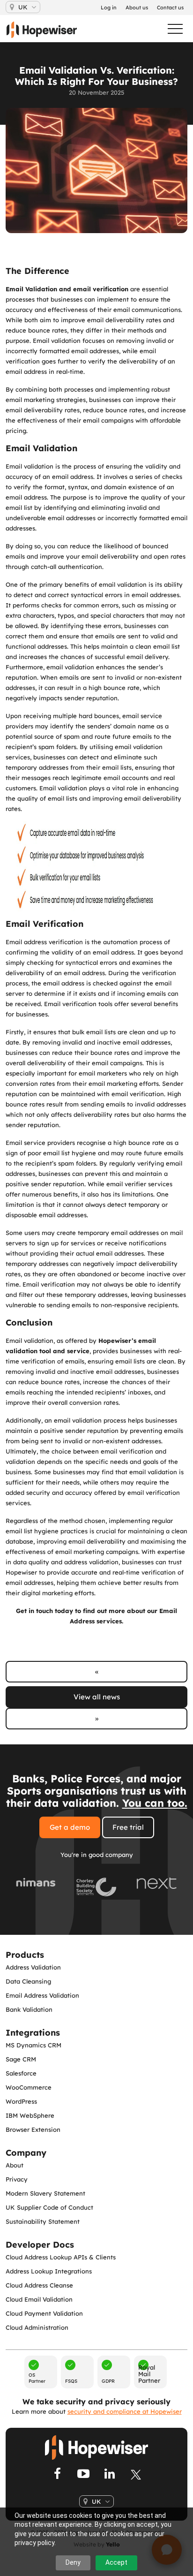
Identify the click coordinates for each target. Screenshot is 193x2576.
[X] (136, 2475)
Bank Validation (29, 2009)
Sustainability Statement (43, 2221)
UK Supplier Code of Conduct (49, 2207)
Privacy (17, 2179)
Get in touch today (45, 1611)
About (15, 2165)
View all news (97, 1697)
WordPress (21, 2101)
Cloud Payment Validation (44, 2313)
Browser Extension (33, 2129)
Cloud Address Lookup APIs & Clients (61, 2257)
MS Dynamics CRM (33, 2045)
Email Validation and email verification (67, 289)
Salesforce (21, 2073)
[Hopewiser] (46, 30)
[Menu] (171, 29)
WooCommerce (29, 2087)
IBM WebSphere (30, 2115)
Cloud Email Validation (39, 2299)
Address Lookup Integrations (49, 2271)
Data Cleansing (28, 1981)
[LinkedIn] (110, 2475)
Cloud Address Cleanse (39, 2285)
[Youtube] (83, 2475)
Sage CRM (21, 2059)
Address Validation (33, 1967)
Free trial (128, 1827)
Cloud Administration (37, 2327)
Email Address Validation (42, 1995)
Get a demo (70, 1827)
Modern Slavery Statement (45, 2193)
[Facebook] (57, 2475)
